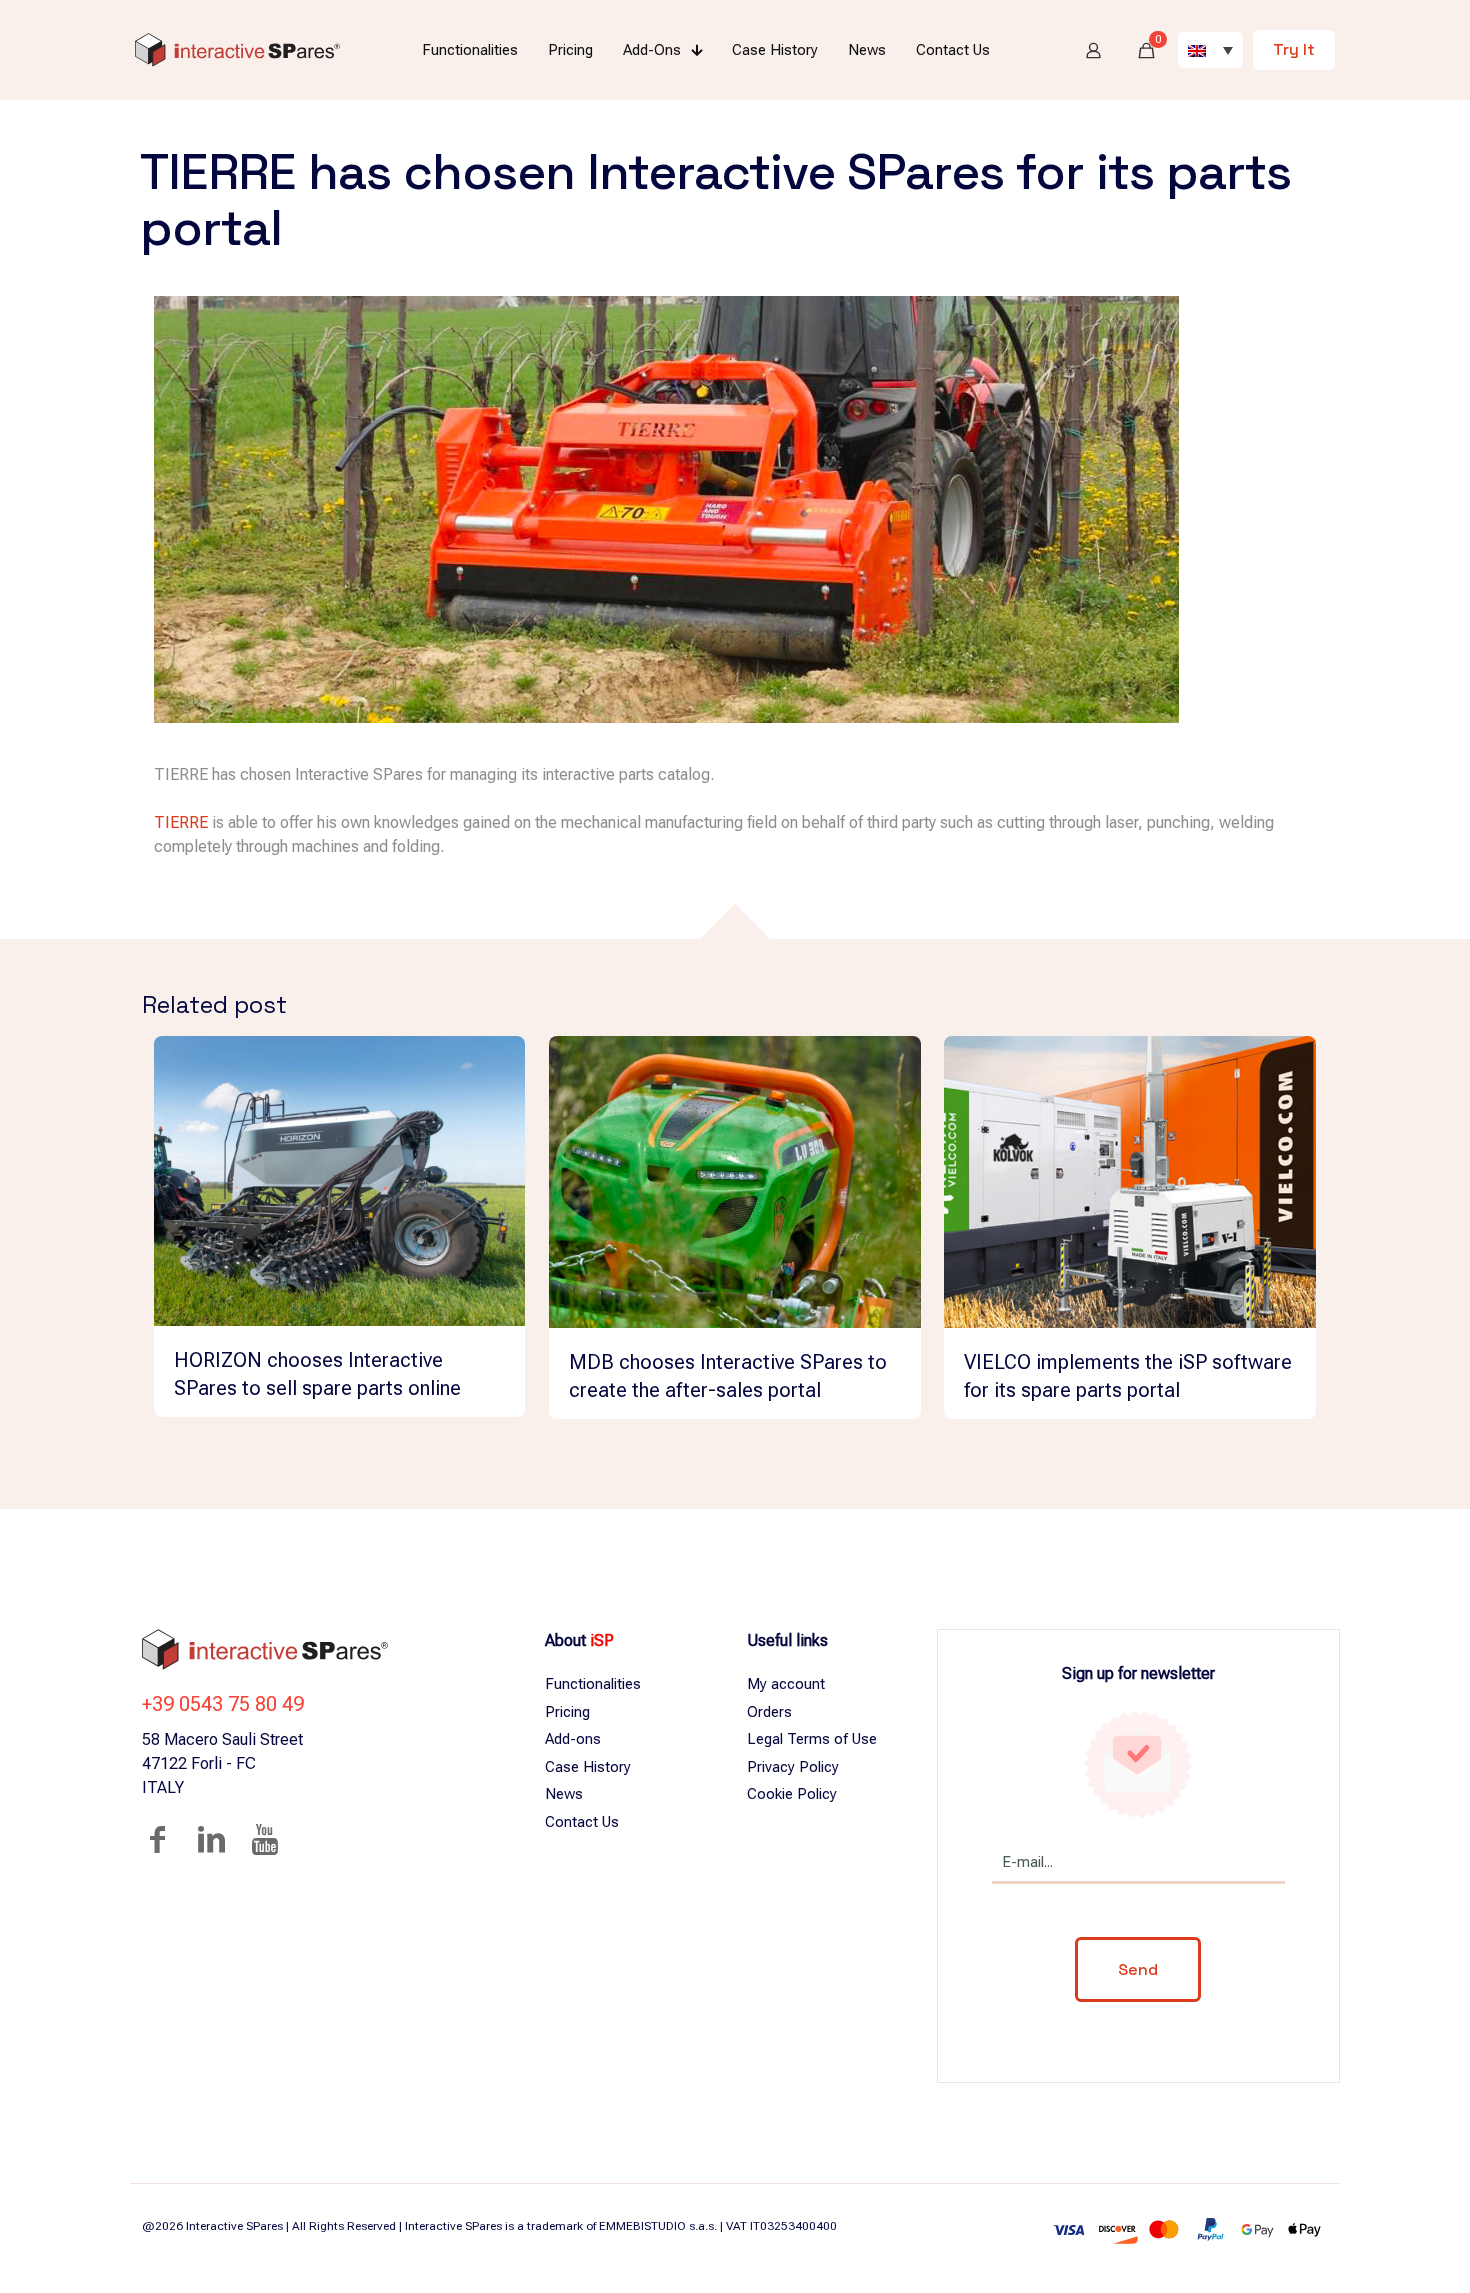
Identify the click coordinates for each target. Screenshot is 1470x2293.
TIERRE (181, 822)
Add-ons (573, 1739)
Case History (588, 1767)
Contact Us (582, 1822)
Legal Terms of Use (812, 1739)
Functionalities (593, 1684)
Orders (769, 1712)
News (564, 1794)
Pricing (567, 1712)
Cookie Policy (792, 1794)
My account (786, 1684)
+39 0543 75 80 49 (223, 1704)
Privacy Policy (793, 1767)
